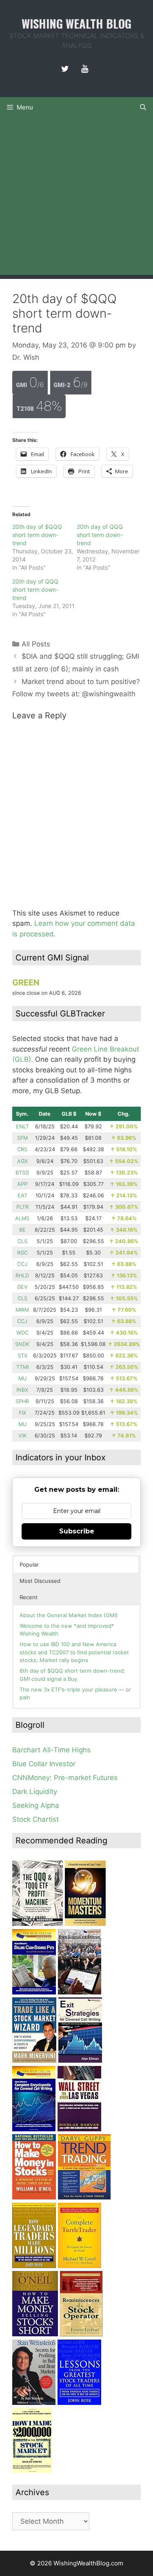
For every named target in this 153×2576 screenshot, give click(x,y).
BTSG (22, 1173)
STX (22, 1356)
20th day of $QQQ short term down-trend (37, 535)
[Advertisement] (76, 198)
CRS (22, 1149)
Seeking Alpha (36, 1805)
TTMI (22, 1367)
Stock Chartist (35, 1819)
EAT (22, 1196)
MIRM (22, 1310)
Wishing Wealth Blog (76, 23)
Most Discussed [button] (40, 1581)
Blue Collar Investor (44, 1764)
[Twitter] (65, 69)
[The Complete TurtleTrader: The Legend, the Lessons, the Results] (80, 2266)
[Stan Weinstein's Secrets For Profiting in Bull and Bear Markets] (34, 2402)
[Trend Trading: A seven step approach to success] (84, 2197)
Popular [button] (29, 1564)
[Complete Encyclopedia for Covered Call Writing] (34, 2129)
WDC (22, 1333)
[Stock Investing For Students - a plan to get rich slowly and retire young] (80, 1992)
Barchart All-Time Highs (51, 1750)
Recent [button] (29, 1597)
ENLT (22, 1126)
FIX (22, 1413)
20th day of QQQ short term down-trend (100, 535)
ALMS (22, 1218)
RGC (22, 1253)
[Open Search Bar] (143, 107)
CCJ (22, 1264)
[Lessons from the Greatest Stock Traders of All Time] (79, 2402)
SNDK (22, 1344)
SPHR (22, 1401)
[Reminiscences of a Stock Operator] (81, 2334)
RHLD (22, 1276)
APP (22, 1184)
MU (22, 1378)
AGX (22, 1161)
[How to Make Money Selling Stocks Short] (35, 2334)
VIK (22, 1436)
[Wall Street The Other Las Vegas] (79, 2129)
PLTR (22, 1207)
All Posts (36, 644)
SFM (22, 1138)
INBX (22, 1390)
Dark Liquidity (35, 1792)
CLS (22, 1241)
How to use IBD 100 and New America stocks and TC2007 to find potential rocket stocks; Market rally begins (74, 1652)
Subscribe (77, 1531)
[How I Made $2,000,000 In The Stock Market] (32, 2471)
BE (22, 1230)
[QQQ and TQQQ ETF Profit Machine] (38, 1923)
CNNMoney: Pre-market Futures (65, 1778)
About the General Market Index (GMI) (69, 1615)
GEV (22, 1287)
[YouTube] (85, 69)
